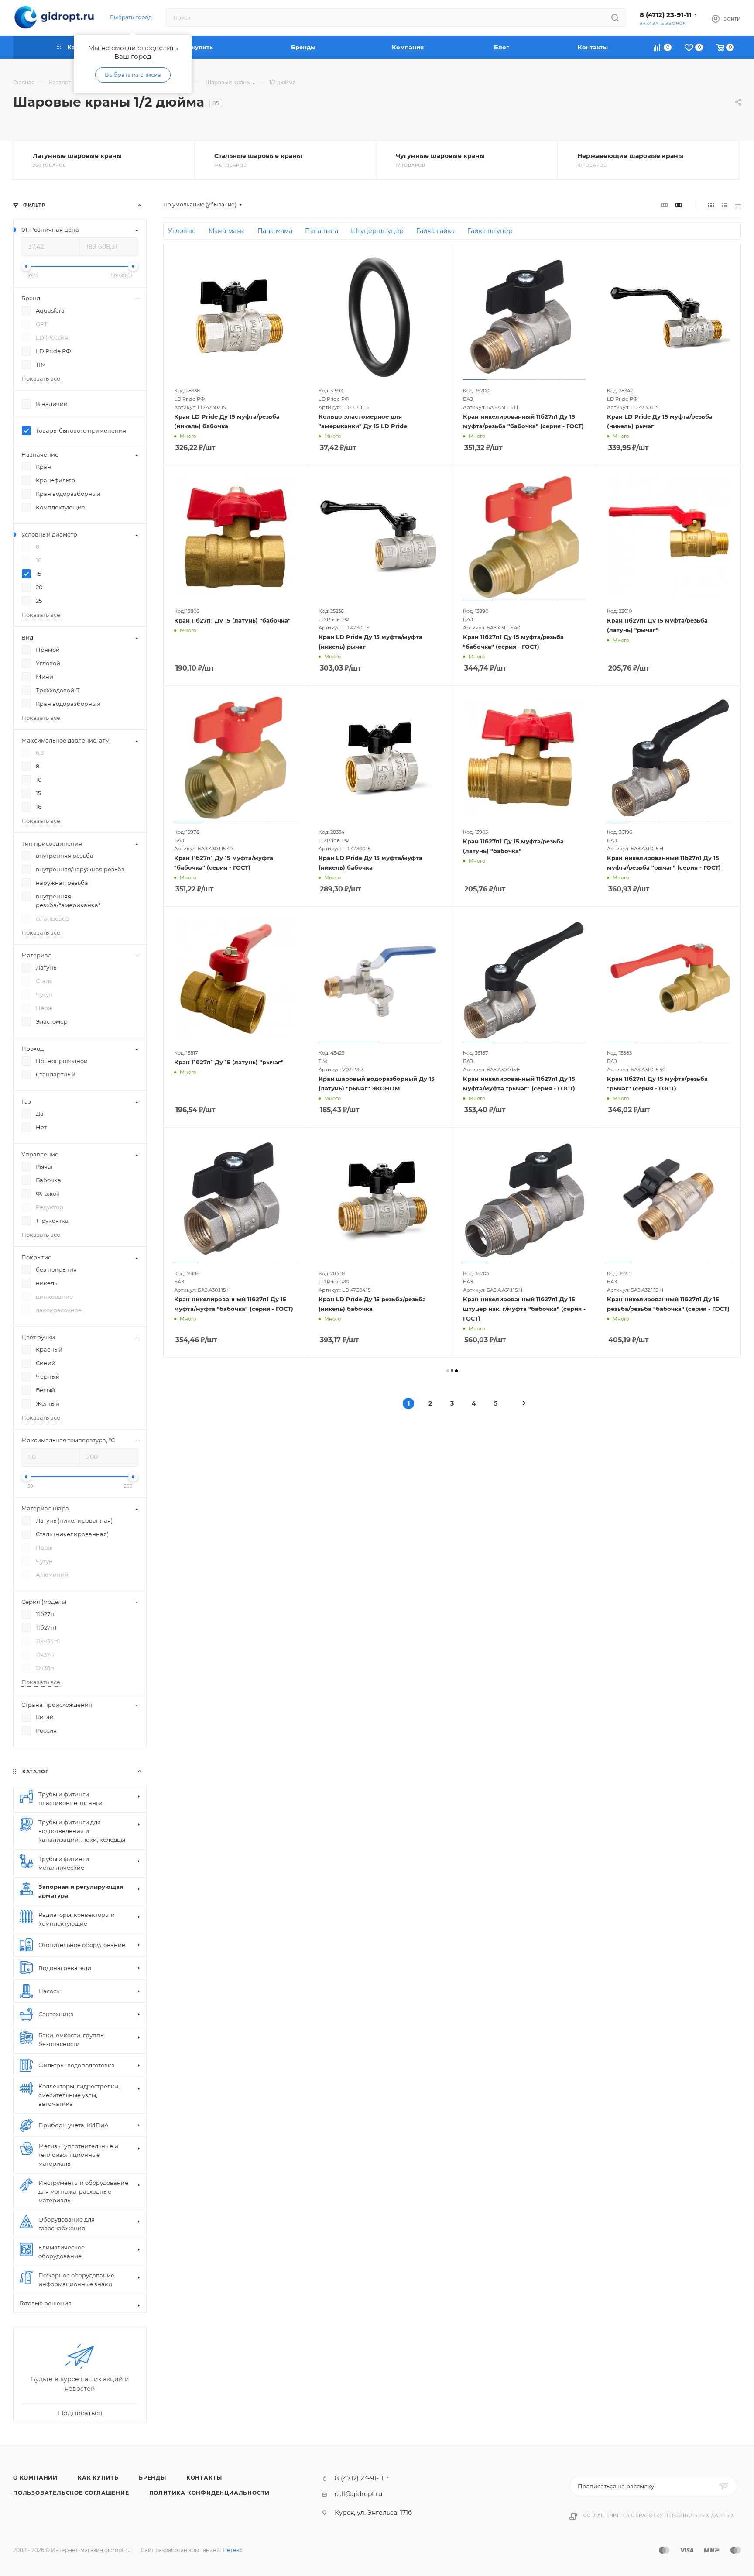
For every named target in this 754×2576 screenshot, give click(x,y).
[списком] (725, 205)
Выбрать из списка (133, 75)
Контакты (204, 2478)
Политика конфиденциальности (210, 2493)
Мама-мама (227, 231)
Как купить (98, 2478)
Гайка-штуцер (490, 231)
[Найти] (615, 17)
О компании (35, 2478)
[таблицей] (738, 205)
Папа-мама (275, 231)
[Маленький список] (665, 205)
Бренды (153, 2478)
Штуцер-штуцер (377, 231)
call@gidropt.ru (358, 2494)
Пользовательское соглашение (71, 2493)
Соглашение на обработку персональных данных (659, 2516)
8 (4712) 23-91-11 (666, 15)
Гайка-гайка (435, 231)
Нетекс (233, 2550)
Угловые (182, 231)
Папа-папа (322, 231)
